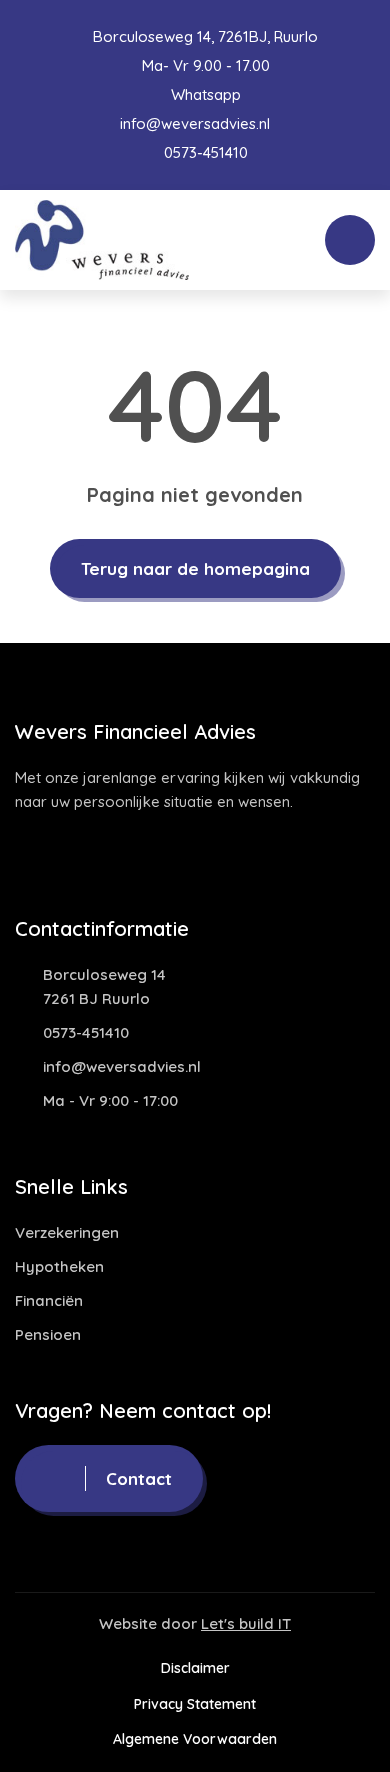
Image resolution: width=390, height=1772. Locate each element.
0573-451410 (204, 152)
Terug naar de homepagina (195, 568)
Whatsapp (204, 94)
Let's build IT (246, 1623)
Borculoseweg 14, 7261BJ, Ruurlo (203, 36)
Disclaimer (195, 1668)
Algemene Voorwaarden (195, 1739)
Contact (139, 1478)
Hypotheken (59, 1266)
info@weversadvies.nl (195, 123)
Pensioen (48, 1334)
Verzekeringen (67, 1232)
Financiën (49, 1300)
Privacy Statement (195, 1704)
